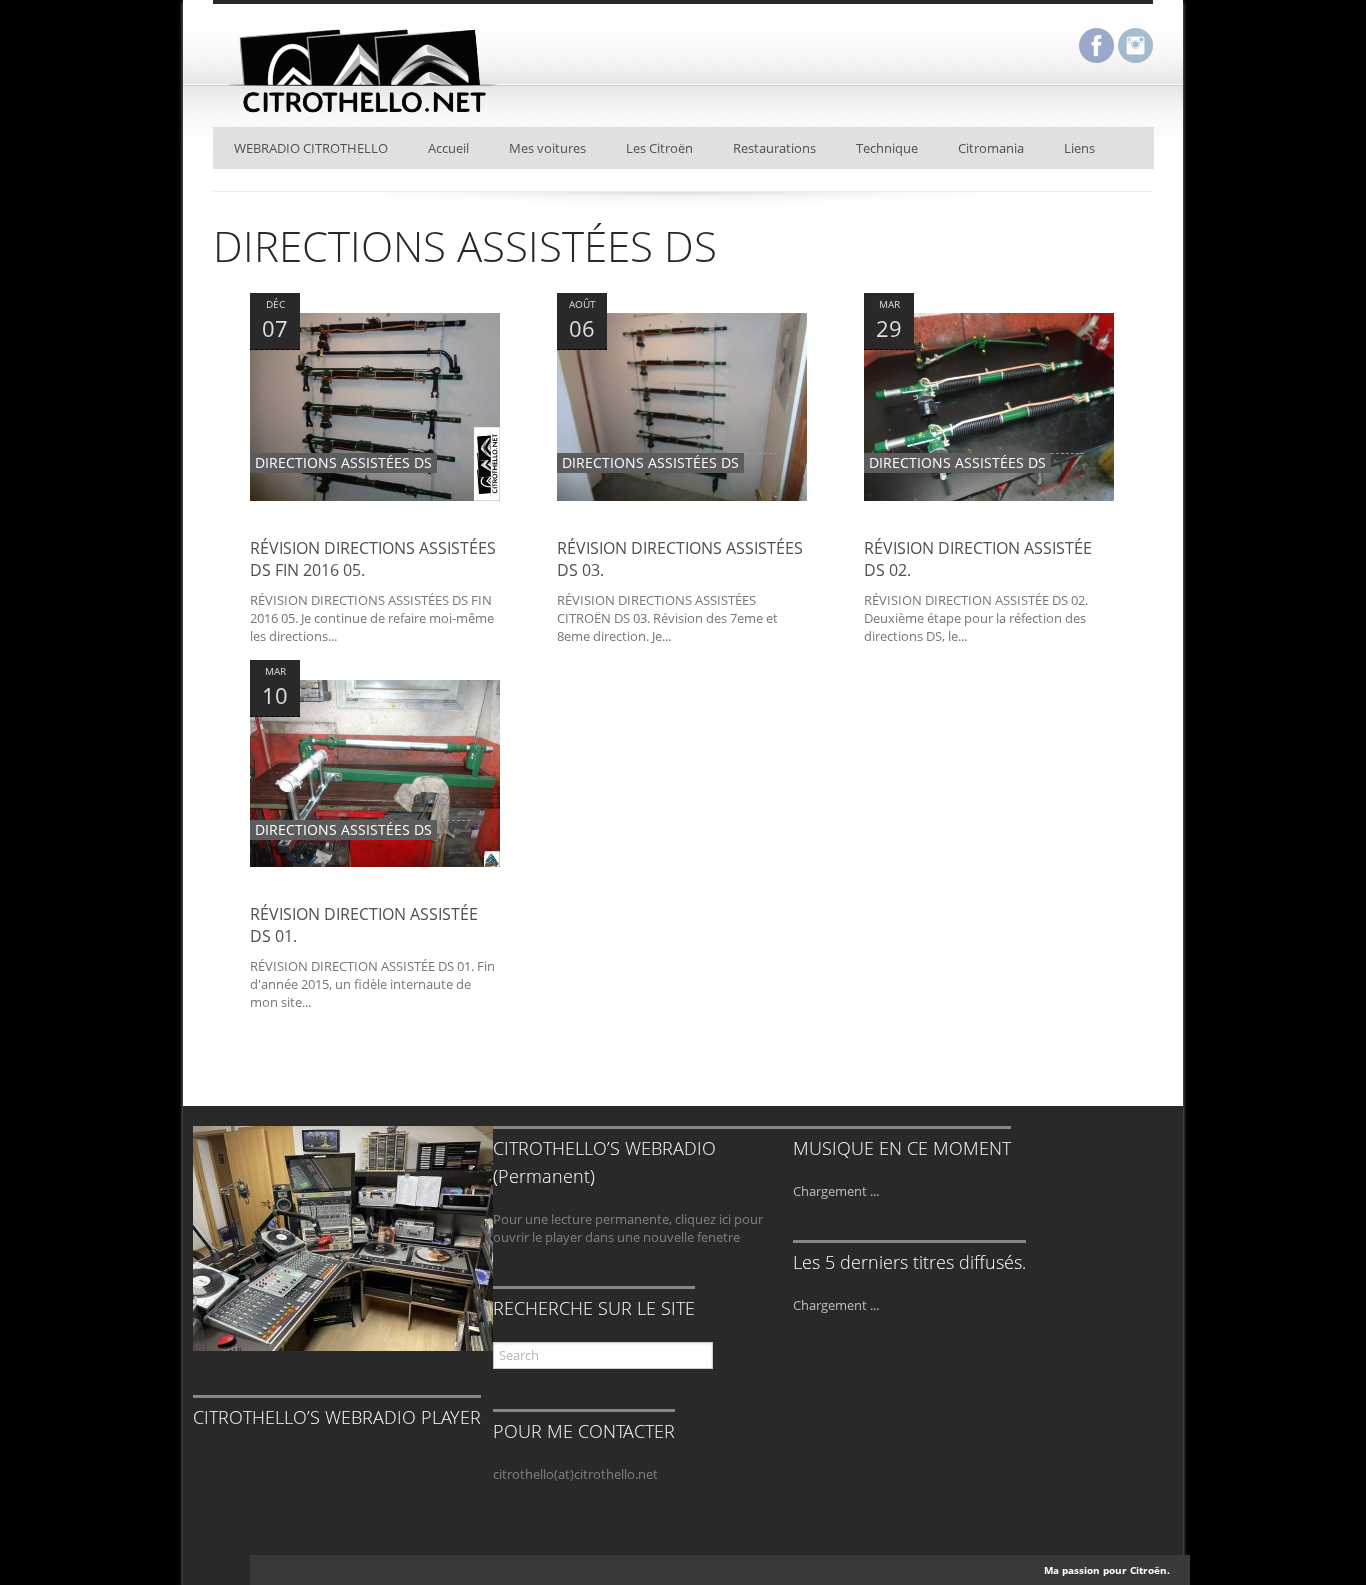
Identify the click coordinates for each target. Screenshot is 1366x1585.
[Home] (363, 117)
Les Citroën (659, 148)
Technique (887, 148)
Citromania (991, 148)
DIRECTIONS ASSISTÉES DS (343, 462)
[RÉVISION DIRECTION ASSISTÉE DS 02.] (989, 528)
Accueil (448, 148)
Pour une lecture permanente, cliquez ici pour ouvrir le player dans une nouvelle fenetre (628, 1228)
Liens (1079, 148)
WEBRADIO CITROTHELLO (311, 148)
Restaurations (774, 148)
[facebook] (1096, 47)
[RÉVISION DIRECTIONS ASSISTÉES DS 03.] (682, 528)
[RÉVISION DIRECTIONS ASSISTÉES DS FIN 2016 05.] (375, 528)
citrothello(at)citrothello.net (575, 1474)
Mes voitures (547, 148)
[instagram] (1135, 47)
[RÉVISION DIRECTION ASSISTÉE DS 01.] (375, 894)
